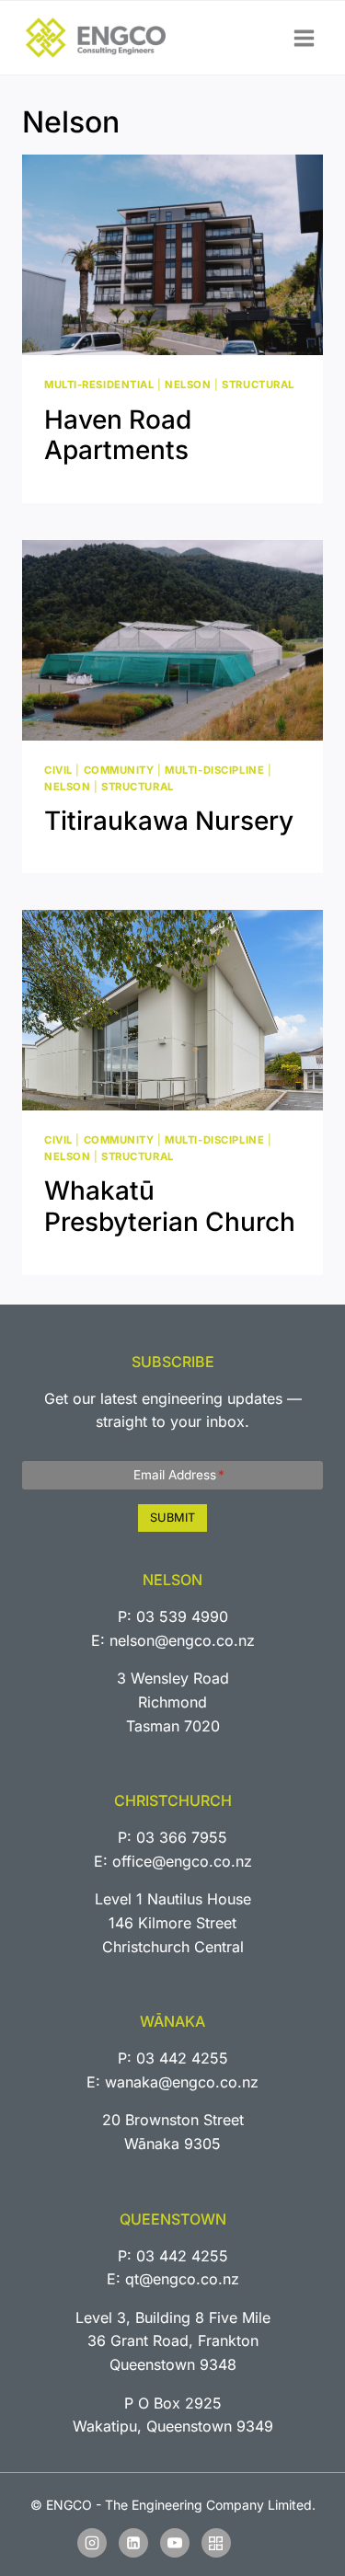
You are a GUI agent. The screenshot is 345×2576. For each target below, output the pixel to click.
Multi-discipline (214, 770)
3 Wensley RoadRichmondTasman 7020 (173, 1702)
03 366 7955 (182, 1837)
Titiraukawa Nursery (169, 821)
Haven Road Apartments (118, 435)
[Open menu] (304, 38)
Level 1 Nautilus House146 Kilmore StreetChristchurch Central (173, 1922)
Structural (258, 385)
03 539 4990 (182, 1616)
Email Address (179, 1475)
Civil (58, 770)
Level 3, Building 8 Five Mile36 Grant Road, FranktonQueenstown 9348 (173, 2341)
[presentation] (172, 255)
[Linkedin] (133, 2543)
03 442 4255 (182, 2058)
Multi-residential (99, 385)
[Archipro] (216, 2543)
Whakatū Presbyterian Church (170, 1206)
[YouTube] (175, 2543)
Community (119, 770)
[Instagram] (92, 2543)
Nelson (188, 385)
